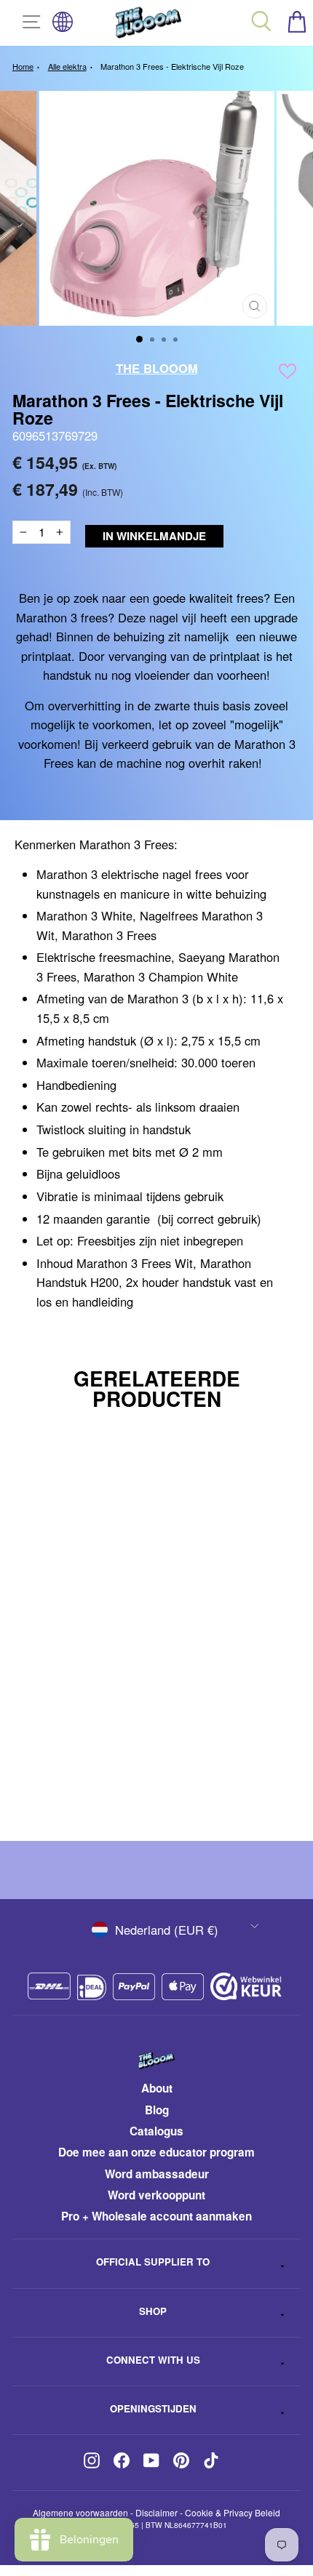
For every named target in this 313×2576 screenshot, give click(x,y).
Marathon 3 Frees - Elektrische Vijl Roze (172, 66)
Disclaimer (156, 2512)
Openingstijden (153, 2408)
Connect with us (153, 2360)
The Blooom (157, 368)
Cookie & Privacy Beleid (233, 2512)
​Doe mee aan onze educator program (156, 2152)
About (157, 2088)
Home (23, 66)
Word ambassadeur (157, 2174)
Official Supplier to (153, 2262)
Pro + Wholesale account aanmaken (156, 2216)
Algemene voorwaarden (80, 2512)
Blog (157, 2110)
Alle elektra (67, 66)
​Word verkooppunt (156, 2195)
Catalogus (156, 2131)
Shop (153, 2311)
